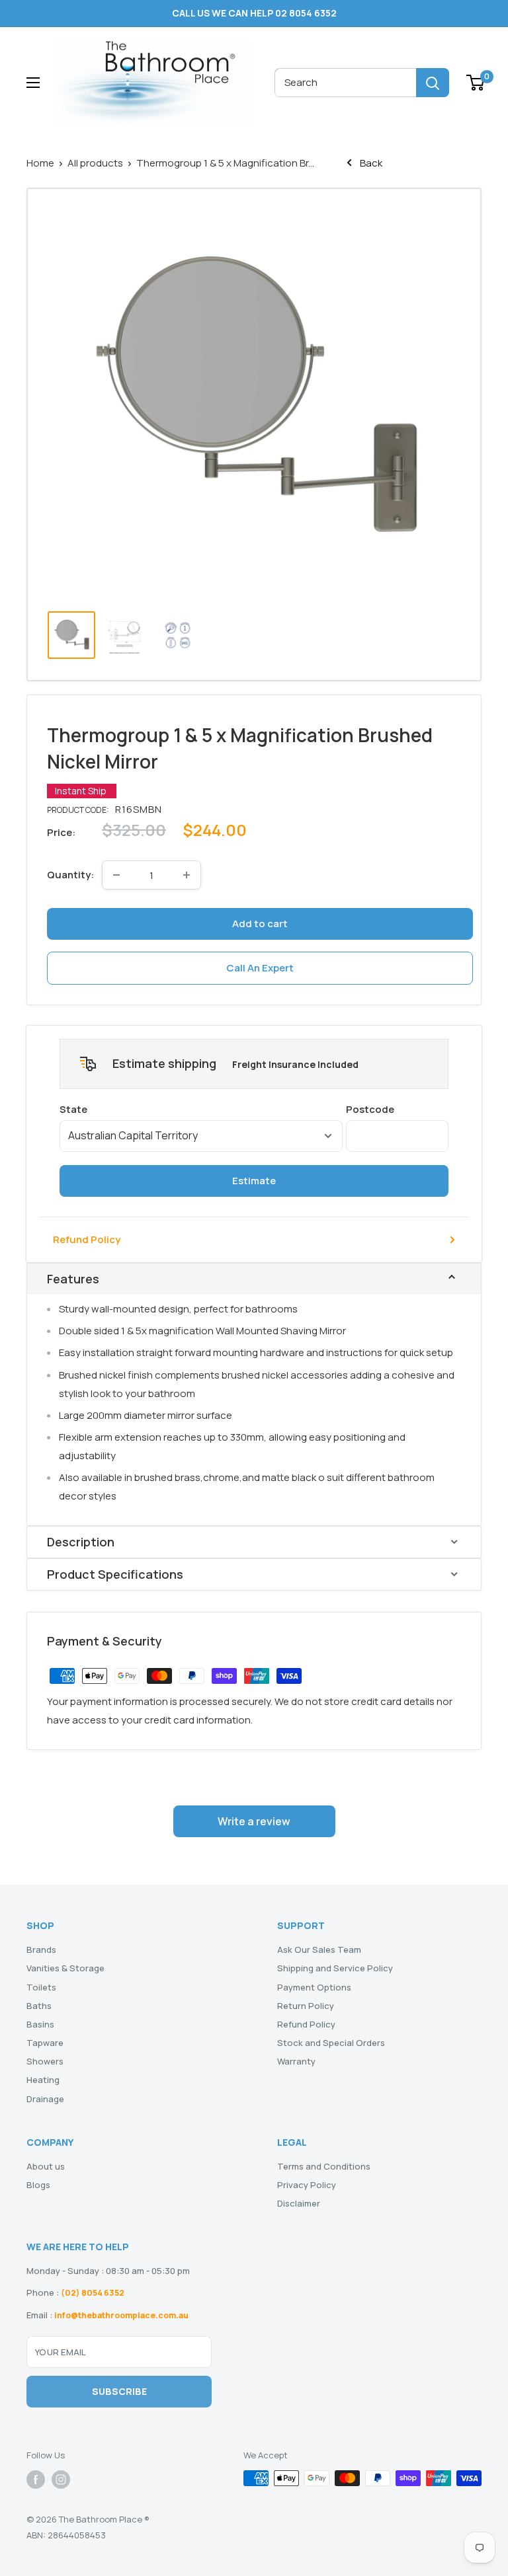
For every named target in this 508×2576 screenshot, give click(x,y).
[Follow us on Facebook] (36, 2480)
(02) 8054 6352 (93, 2293)
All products (95, 163)
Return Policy (306, 2006)
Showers (45, 2061)
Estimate (254, 1181)
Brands (41, 1950)
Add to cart (260, 924)
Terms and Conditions (324, 2166)
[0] (476, 83)
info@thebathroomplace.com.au (121, 2315)
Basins (40, 2024)
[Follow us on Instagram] (61, 2480)
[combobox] (345, 83)
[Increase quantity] (187, 875)
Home (40, 163)
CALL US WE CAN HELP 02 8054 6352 (254, 13)
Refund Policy (87, 1239)
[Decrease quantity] (116, 875)
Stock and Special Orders (331, 2043)
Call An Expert (260, 968)
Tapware (45, 2043)
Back (370, 163)
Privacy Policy (307, 2185)
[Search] (433, 83)
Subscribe (119, 2391)
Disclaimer (299, 2203)
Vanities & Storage (65, 1968)
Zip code (397, 1109)
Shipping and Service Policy (335, 1968)
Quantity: (70, 875)
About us (46, 2166)
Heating (43, 2080)
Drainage (45, 2099)
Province (201, 1109)
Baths (39, 2006)
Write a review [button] (254, 1821)
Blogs (38, 2185)
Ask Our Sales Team (319, 1950)
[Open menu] (33, 83)
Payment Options (314, 1987)
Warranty (296, 2061)
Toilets (41, 1987)
